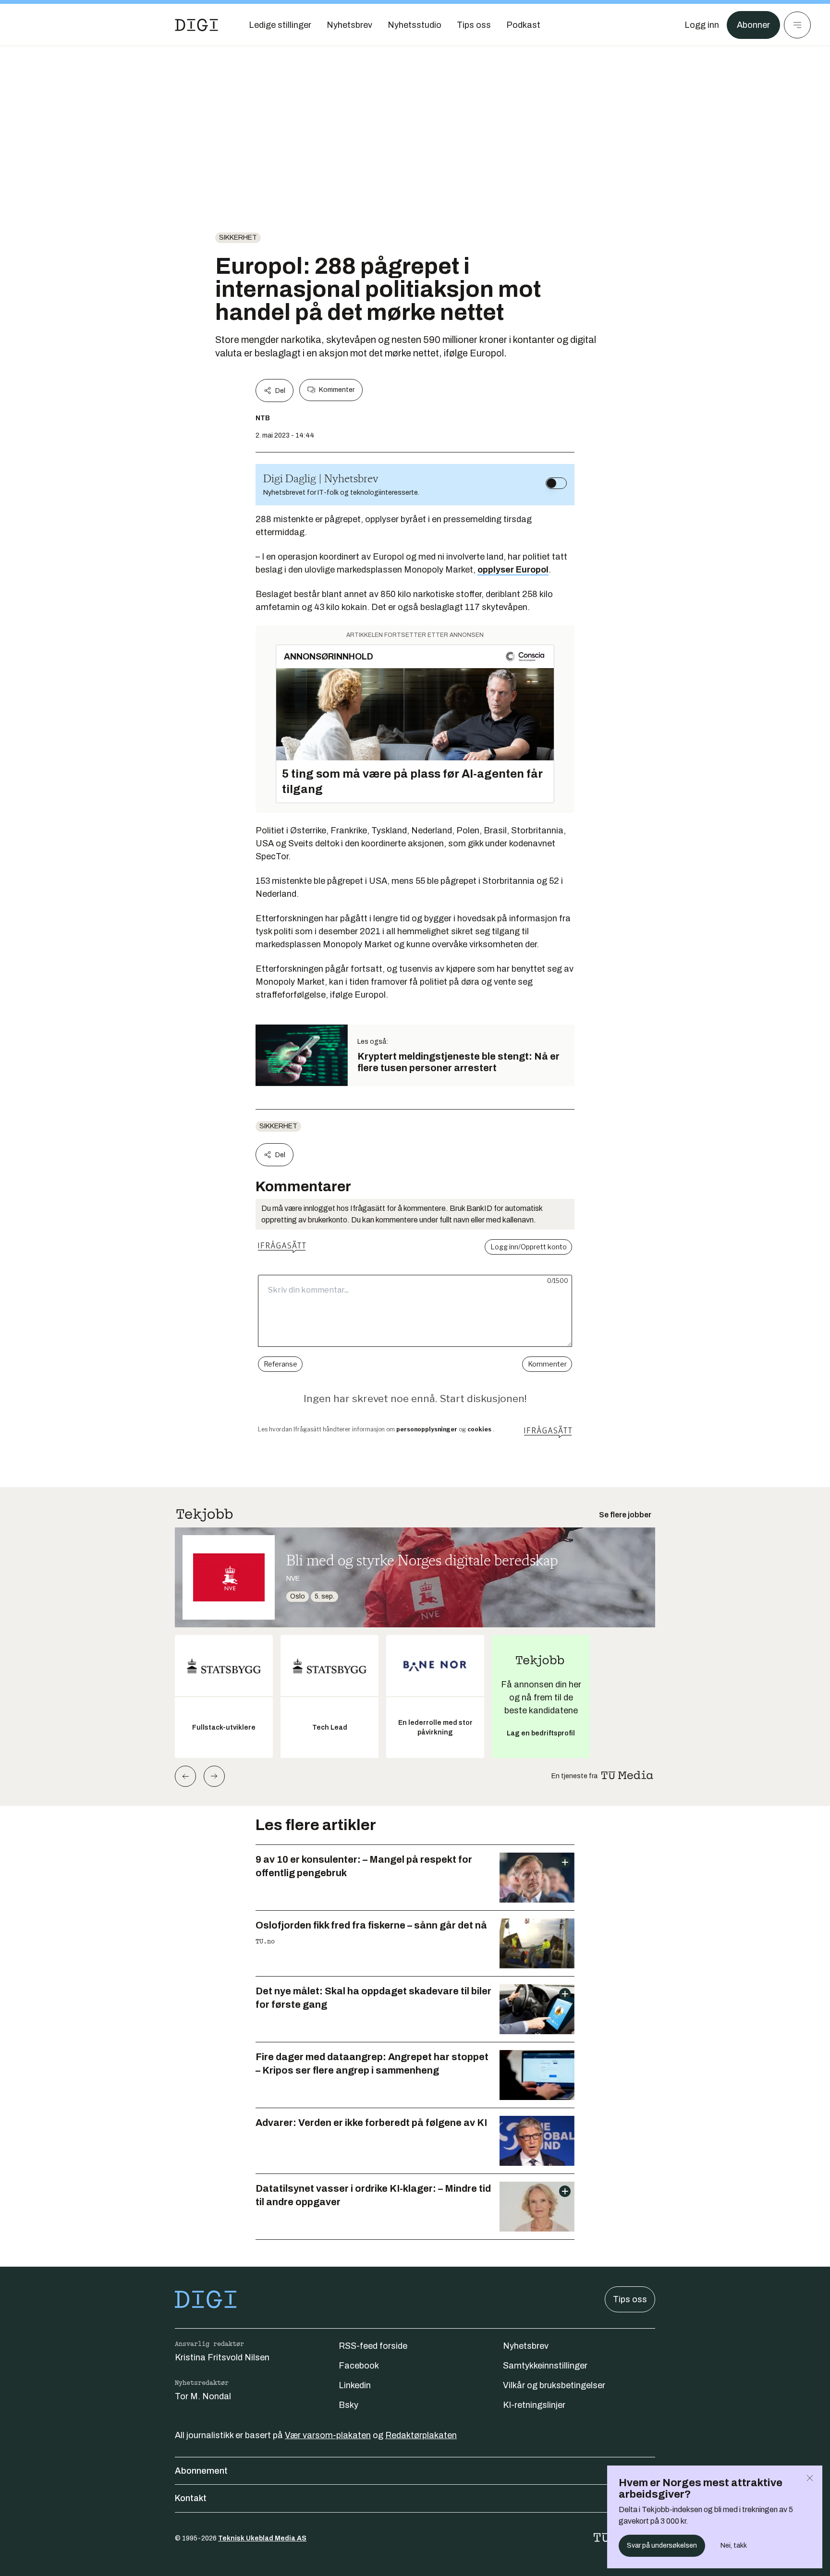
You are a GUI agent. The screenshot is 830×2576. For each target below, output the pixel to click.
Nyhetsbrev (526, 2346)
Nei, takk (734, 2545)
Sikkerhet (238, 238)
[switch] (556, 483)
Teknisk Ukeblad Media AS (262, 2538)
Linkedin (355, 2385)
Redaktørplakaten (421, 2435)
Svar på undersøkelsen (662, 2545)
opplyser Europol (513, 570)
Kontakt (191, 2498)
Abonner (753, 25)
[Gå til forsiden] (196, 25)
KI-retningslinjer (534, 2405)
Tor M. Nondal (203, 2396)
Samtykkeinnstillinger (545, 2366)
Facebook (359, 2366)
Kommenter (337, 390)
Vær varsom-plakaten (328, 2435)
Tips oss (630, 2299)
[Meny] (797, 25)
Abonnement (201, 2471)
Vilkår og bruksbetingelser (554, 2385)
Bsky (348, 2405)
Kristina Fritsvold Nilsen (222, 2357)
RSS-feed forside (373, 2346)
